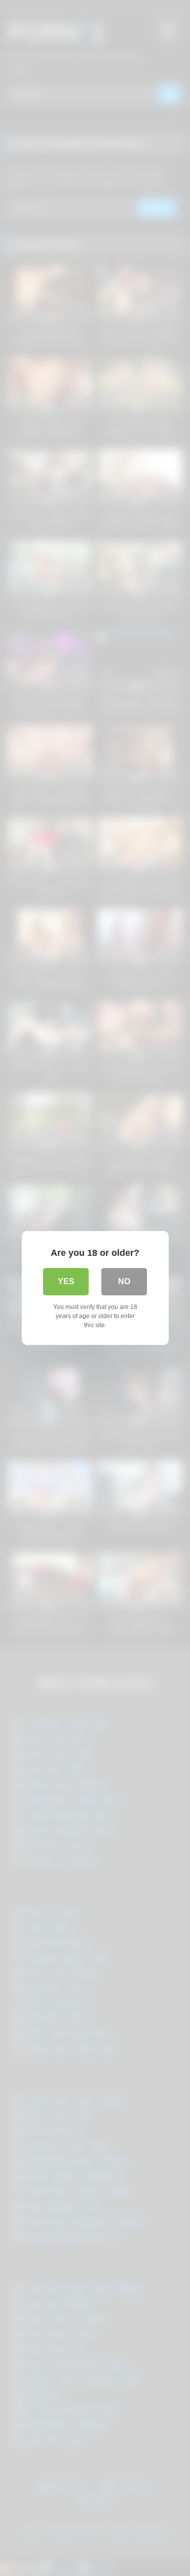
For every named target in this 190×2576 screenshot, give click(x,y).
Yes (66, 1281)
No (124, 1281)
